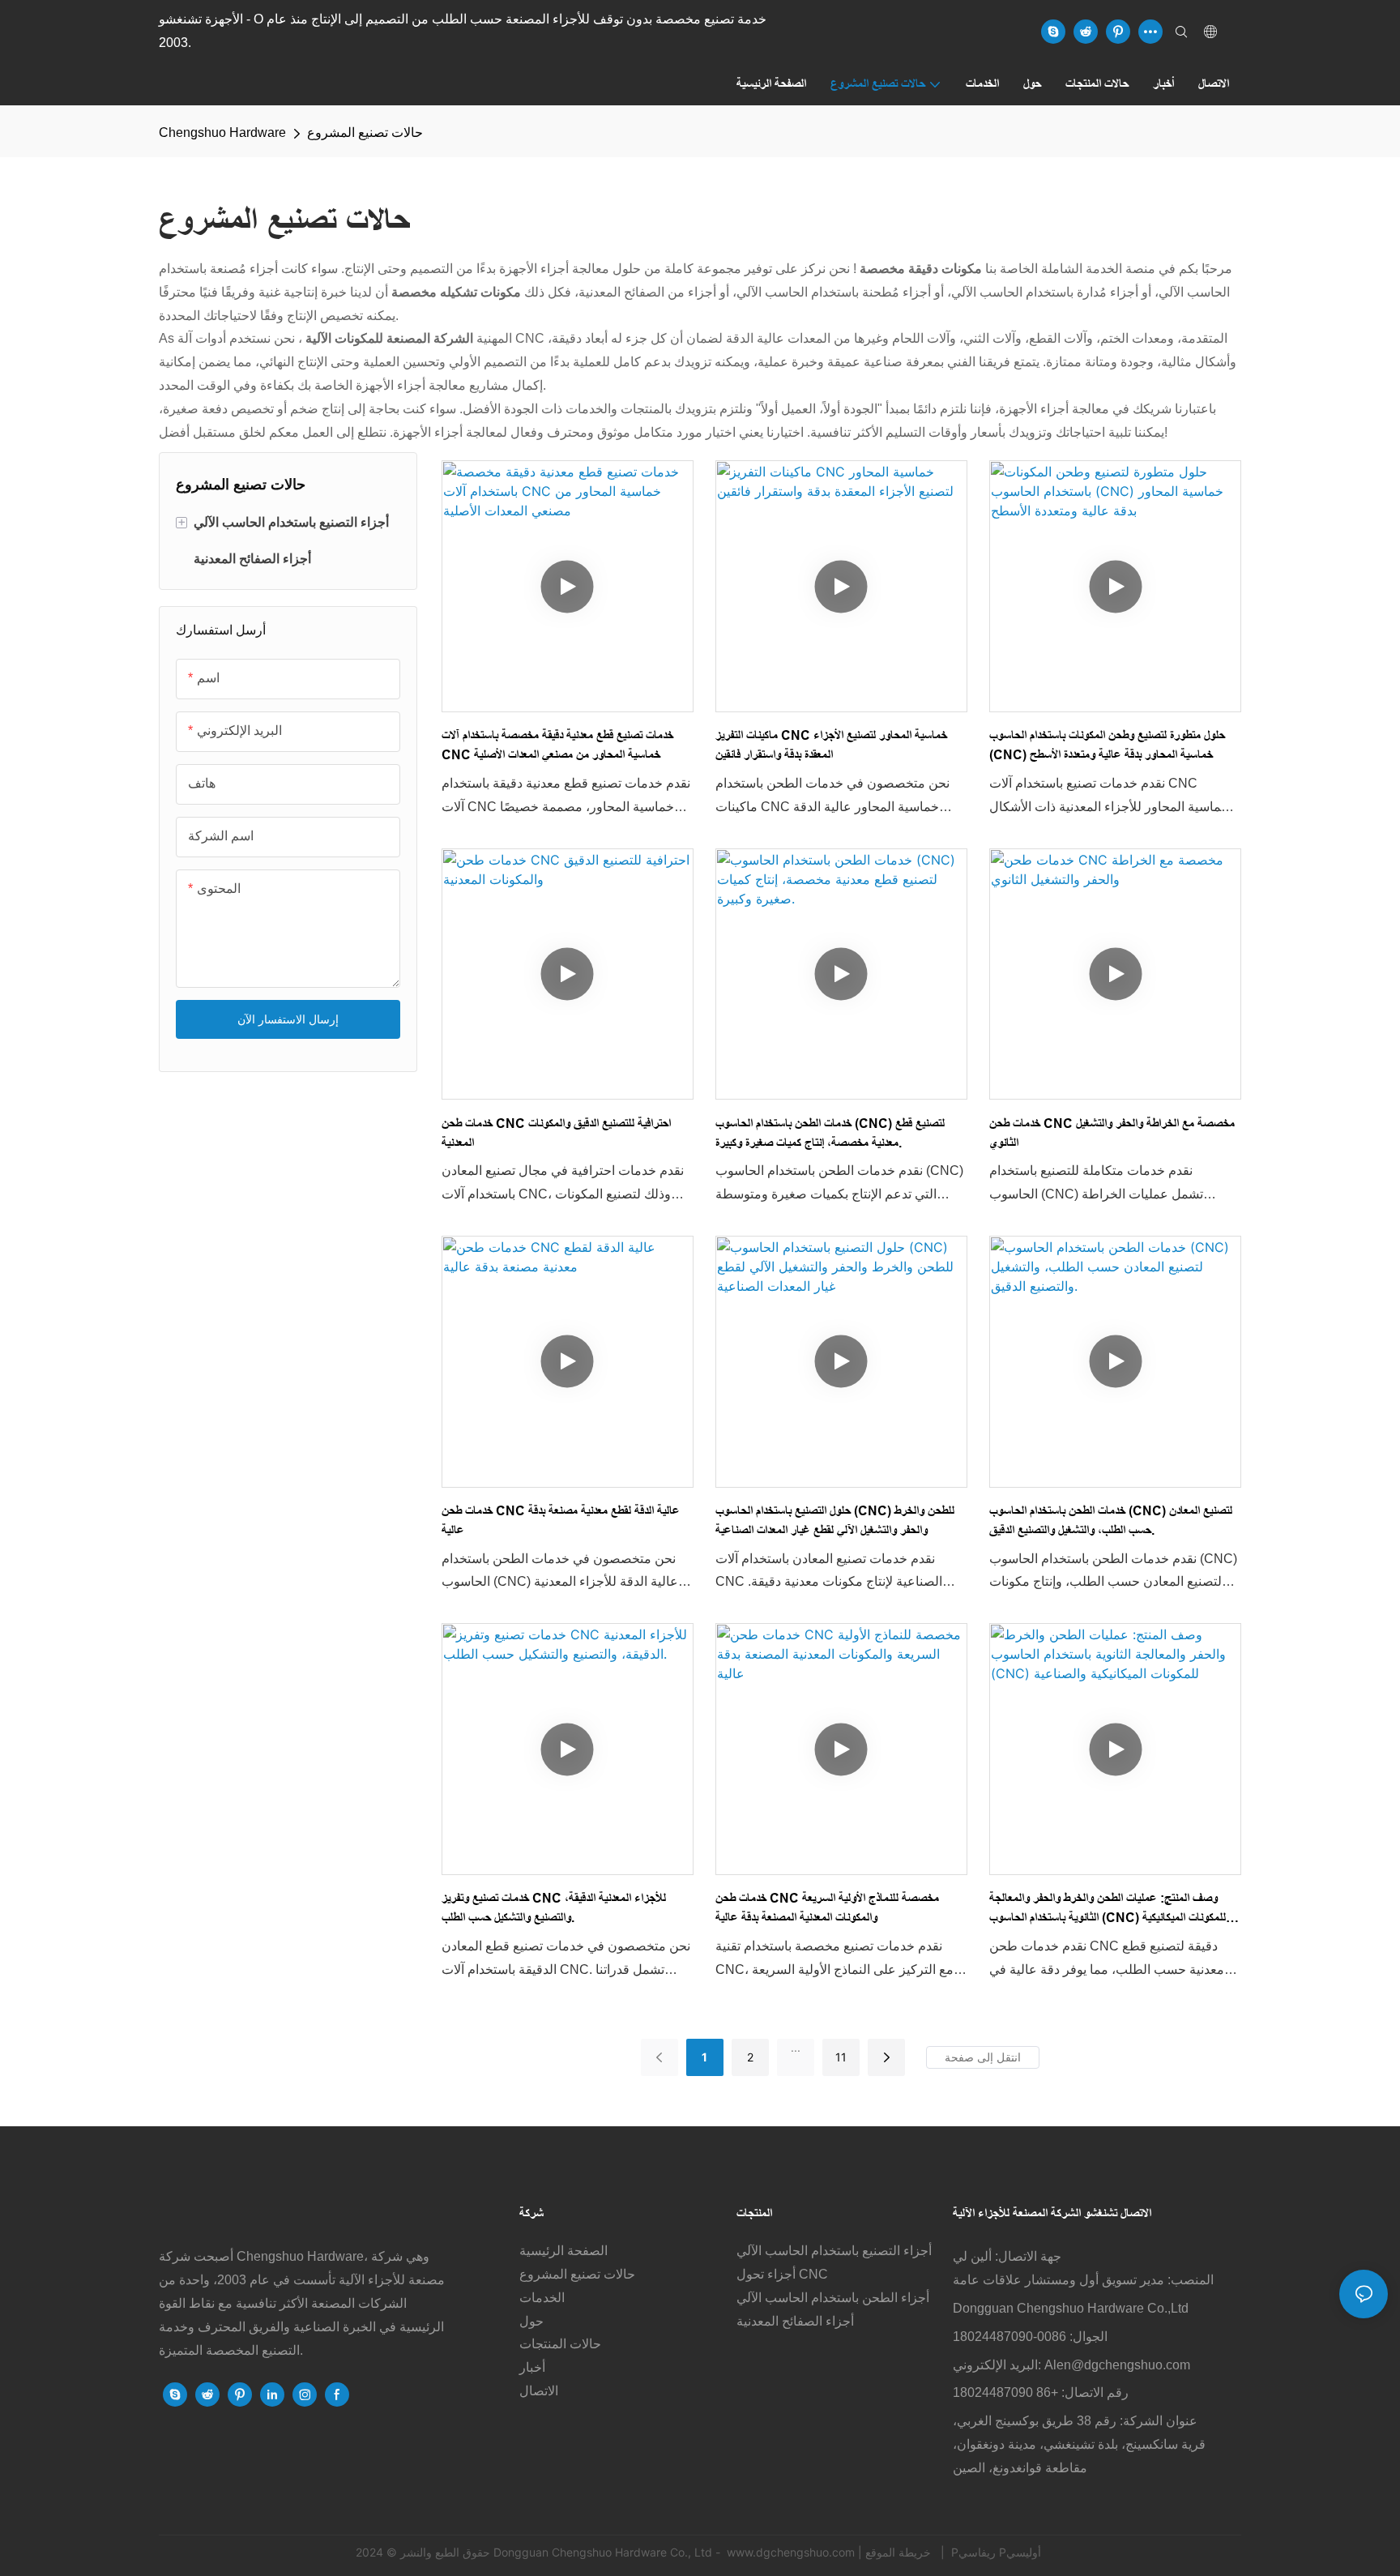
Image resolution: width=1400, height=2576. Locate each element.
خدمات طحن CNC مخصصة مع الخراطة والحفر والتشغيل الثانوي (1112, 1133)
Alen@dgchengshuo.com (1117, 2365)
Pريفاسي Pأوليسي (996, 2552)
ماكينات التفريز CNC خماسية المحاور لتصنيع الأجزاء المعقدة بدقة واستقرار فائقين (831, 745)
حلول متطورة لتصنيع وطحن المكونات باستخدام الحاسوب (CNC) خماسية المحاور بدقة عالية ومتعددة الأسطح (1107, 745)
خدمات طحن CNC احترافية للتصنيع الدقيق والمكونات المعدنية (556, 1133)
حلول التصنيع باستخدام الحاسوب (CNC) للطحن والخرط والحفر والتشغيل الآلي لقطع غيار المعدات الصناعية (835, 1521)
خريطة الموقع (900, 2552)
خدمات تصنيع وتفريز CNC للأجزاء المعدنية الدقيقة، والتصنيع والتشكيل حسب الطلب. (554, 1908)
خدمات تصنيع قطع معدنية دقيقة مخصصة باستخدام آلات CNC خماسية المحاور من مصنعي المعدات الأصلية (557, 745)
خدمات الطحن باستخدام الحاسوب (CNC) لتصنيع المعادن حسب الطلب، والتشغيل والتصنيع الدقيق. (1111, 1521)
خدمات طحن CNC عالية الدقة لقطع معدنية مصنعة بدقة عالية (561, 1521)
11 (841, 2057)
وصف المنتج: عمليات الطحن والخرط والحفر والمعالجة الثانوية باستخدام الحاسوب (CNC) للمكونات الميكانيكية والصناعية (1108, 1910)
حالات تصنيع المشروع (365, 132)
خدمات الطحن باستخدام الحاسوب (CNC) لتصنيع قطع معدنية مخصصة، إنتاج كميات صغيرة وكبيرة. (830, 1133)
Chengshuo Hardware (222, 132)
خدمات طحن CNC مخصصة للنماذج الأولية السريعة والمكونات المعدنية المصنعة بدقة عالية (827, 1908)
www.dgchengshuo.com (791, 2552)
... (796, 2047)
